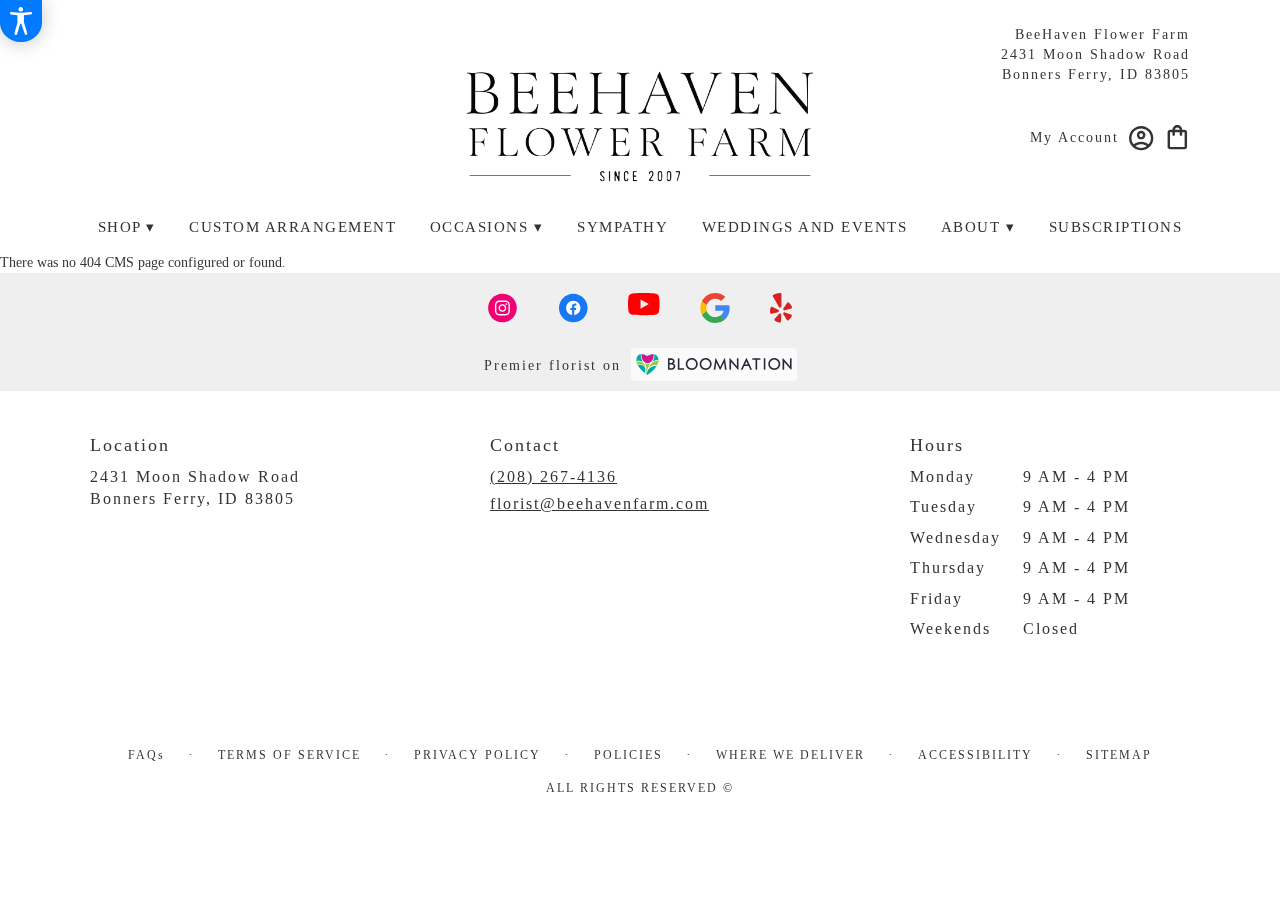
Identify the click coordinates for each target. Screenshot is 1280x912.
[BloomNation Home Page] (714, 364)
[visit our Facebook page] (573, 308)
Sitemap (1119, 755)
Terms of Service (289, 755)
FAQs (146, 755)
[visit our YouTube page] (644, 308)
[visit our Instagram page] (503, 308)
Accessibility (975, 755)
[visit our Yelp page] (781, 308)
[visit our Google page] (715, 308)
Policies (628, 755)
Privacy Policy (477, 755)
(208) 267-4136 (553, 476)
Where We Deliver (790, 755)
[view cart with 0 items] (1177, 135)
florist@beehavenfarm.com (599, 503)
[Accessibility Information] (21, 21)
